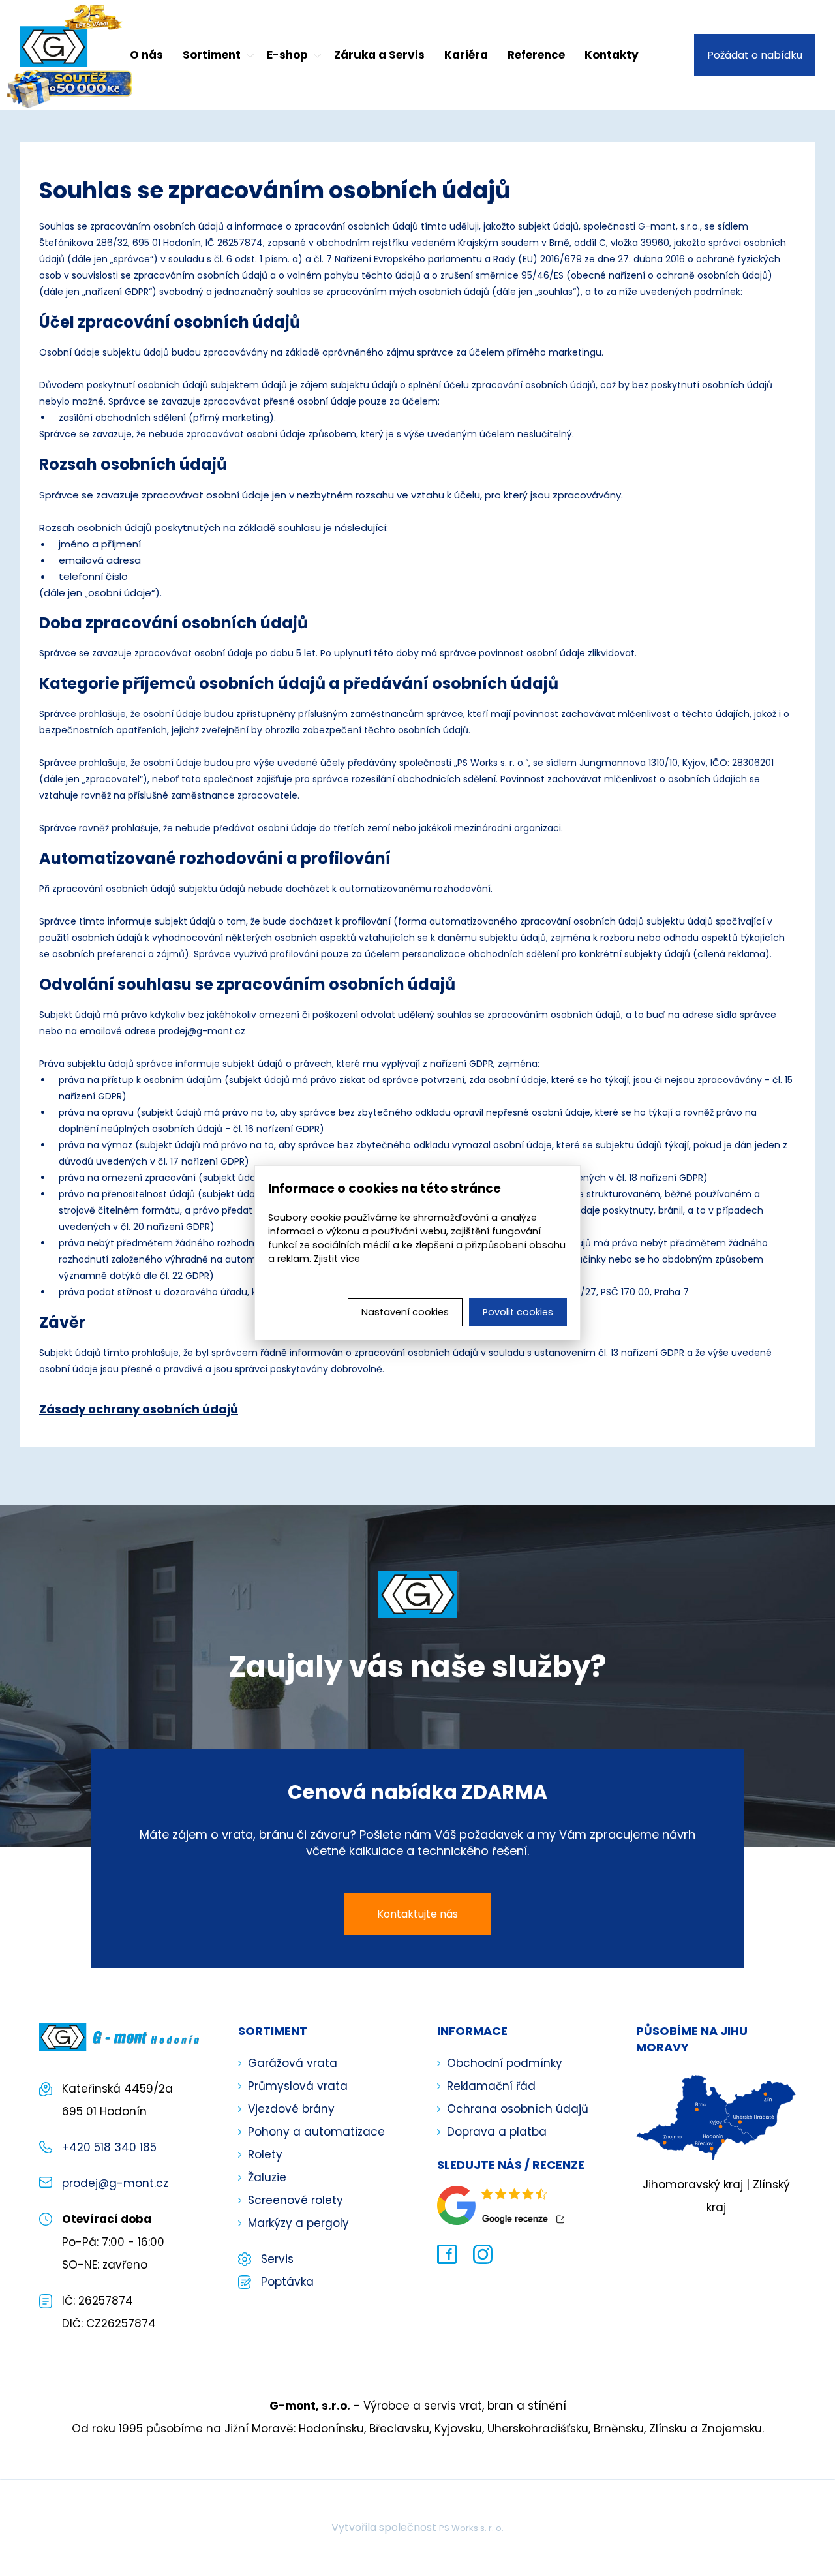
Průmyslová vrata (298, 2086)
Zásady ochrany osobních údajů (139, 1409)
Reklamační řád (491, 2086)
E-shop (287, 55)
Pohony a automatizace (316, 2132)
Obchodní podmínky (505, 2063)
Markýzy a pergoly (298, 2223)
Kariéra (466, 55)
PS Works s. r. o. (471, 2528)
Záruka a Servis (379, 55)
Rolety (265, 2154)
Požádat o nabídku (755, 55)
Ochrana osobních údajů (518, 2109)
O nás (146, 55)
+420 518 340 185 (109, 2147)
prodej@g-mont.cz (115, 2183)
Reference (536, 55)
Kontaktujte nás (417, 1914)
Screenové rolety (296, 2200)
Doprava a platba (497, 2132)
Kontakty (612, 55)
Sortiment (212, 55)
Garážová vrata (293, 2063)
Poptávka (287, 2282)
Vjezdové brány (291, 2109)
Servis (277, 2259)
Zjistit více (337, 1259)
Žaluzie (267, 2177)
